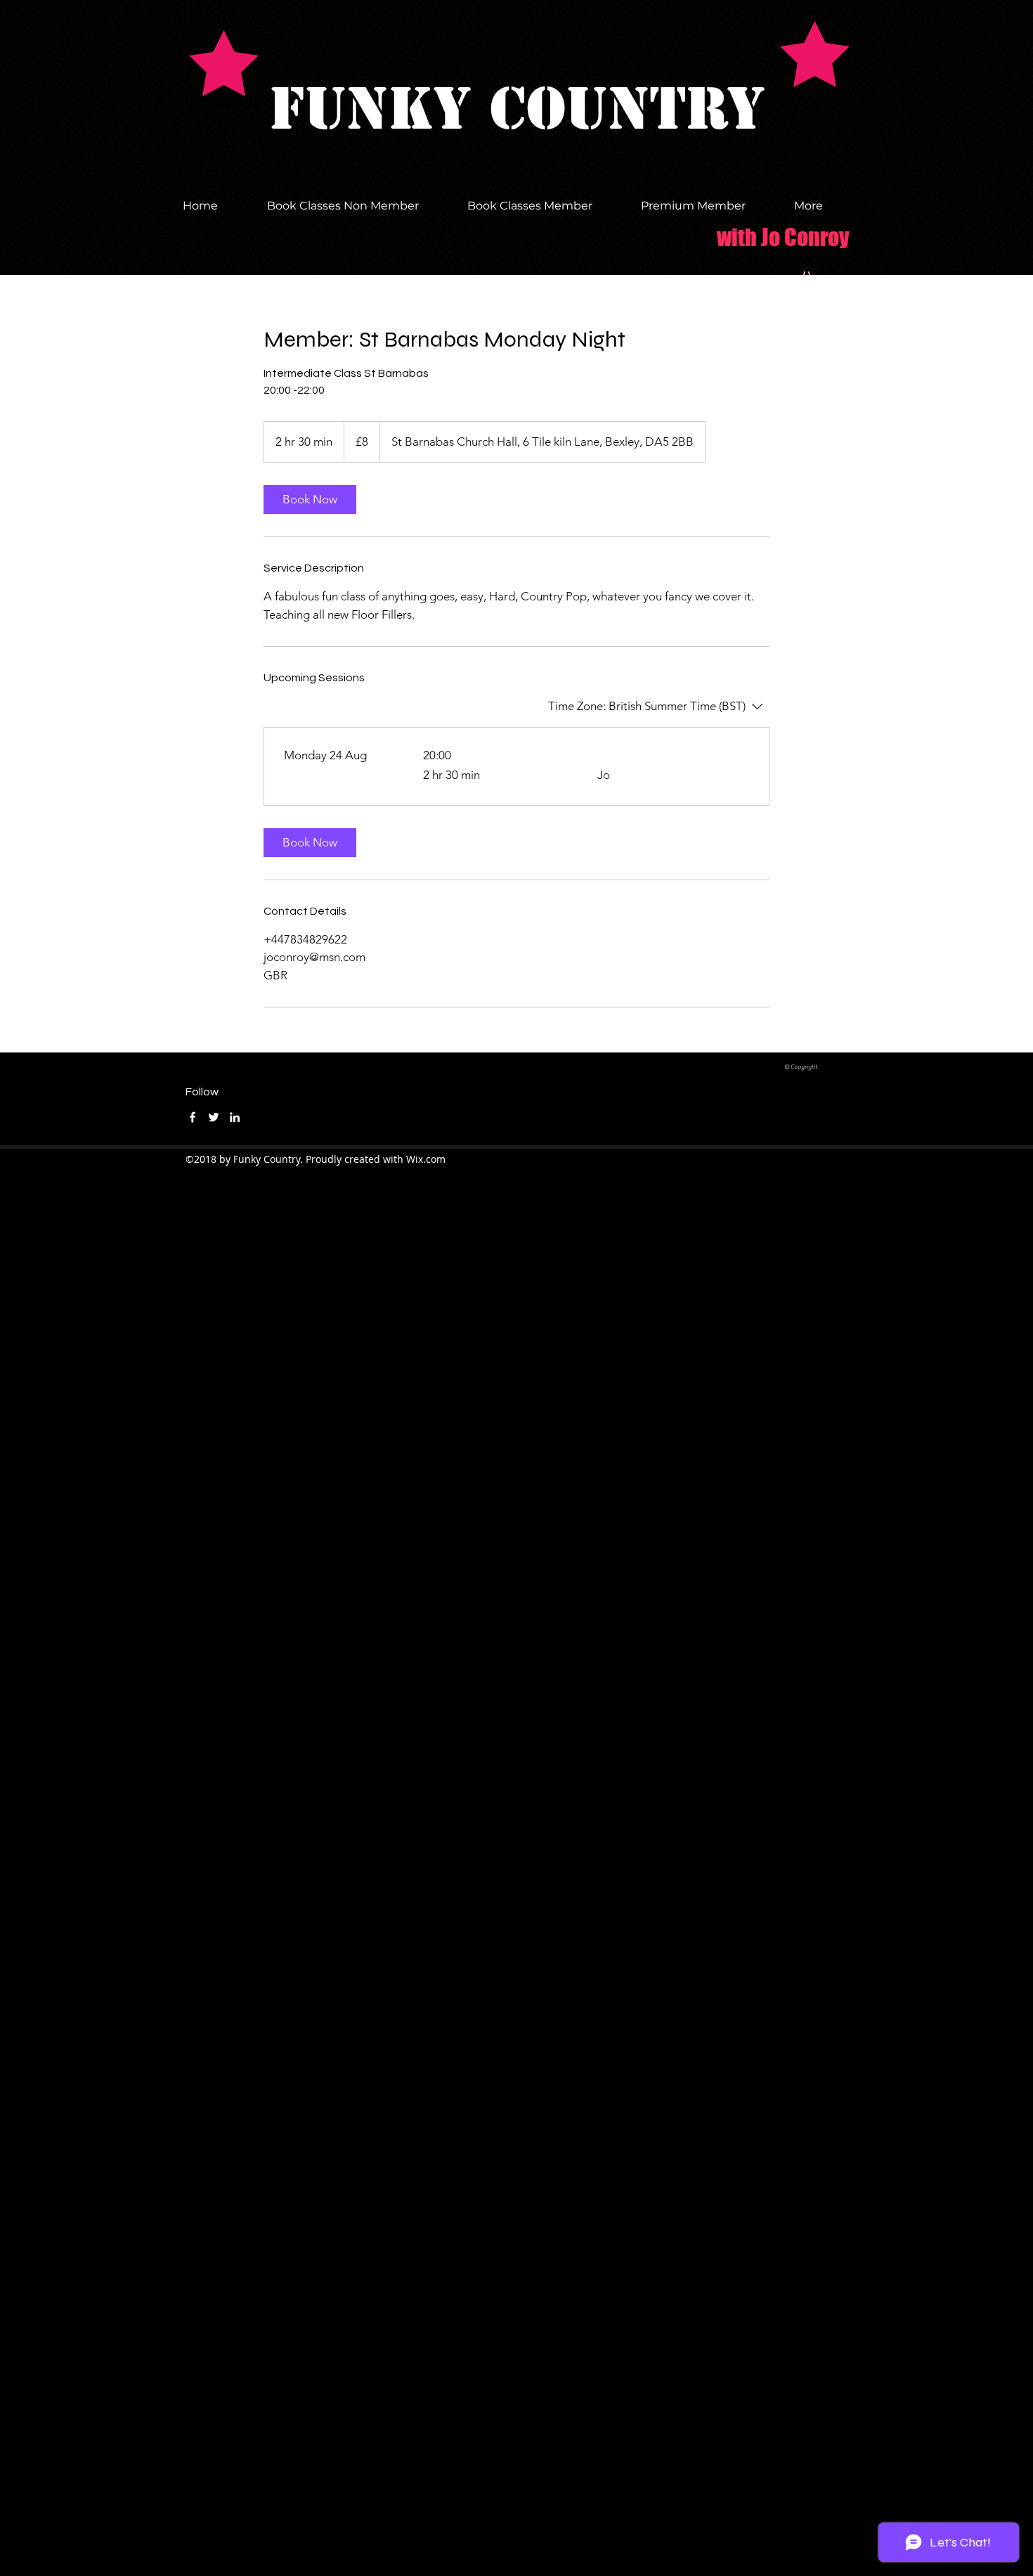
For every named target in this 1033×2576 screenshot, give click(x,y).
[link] (310, 500)
